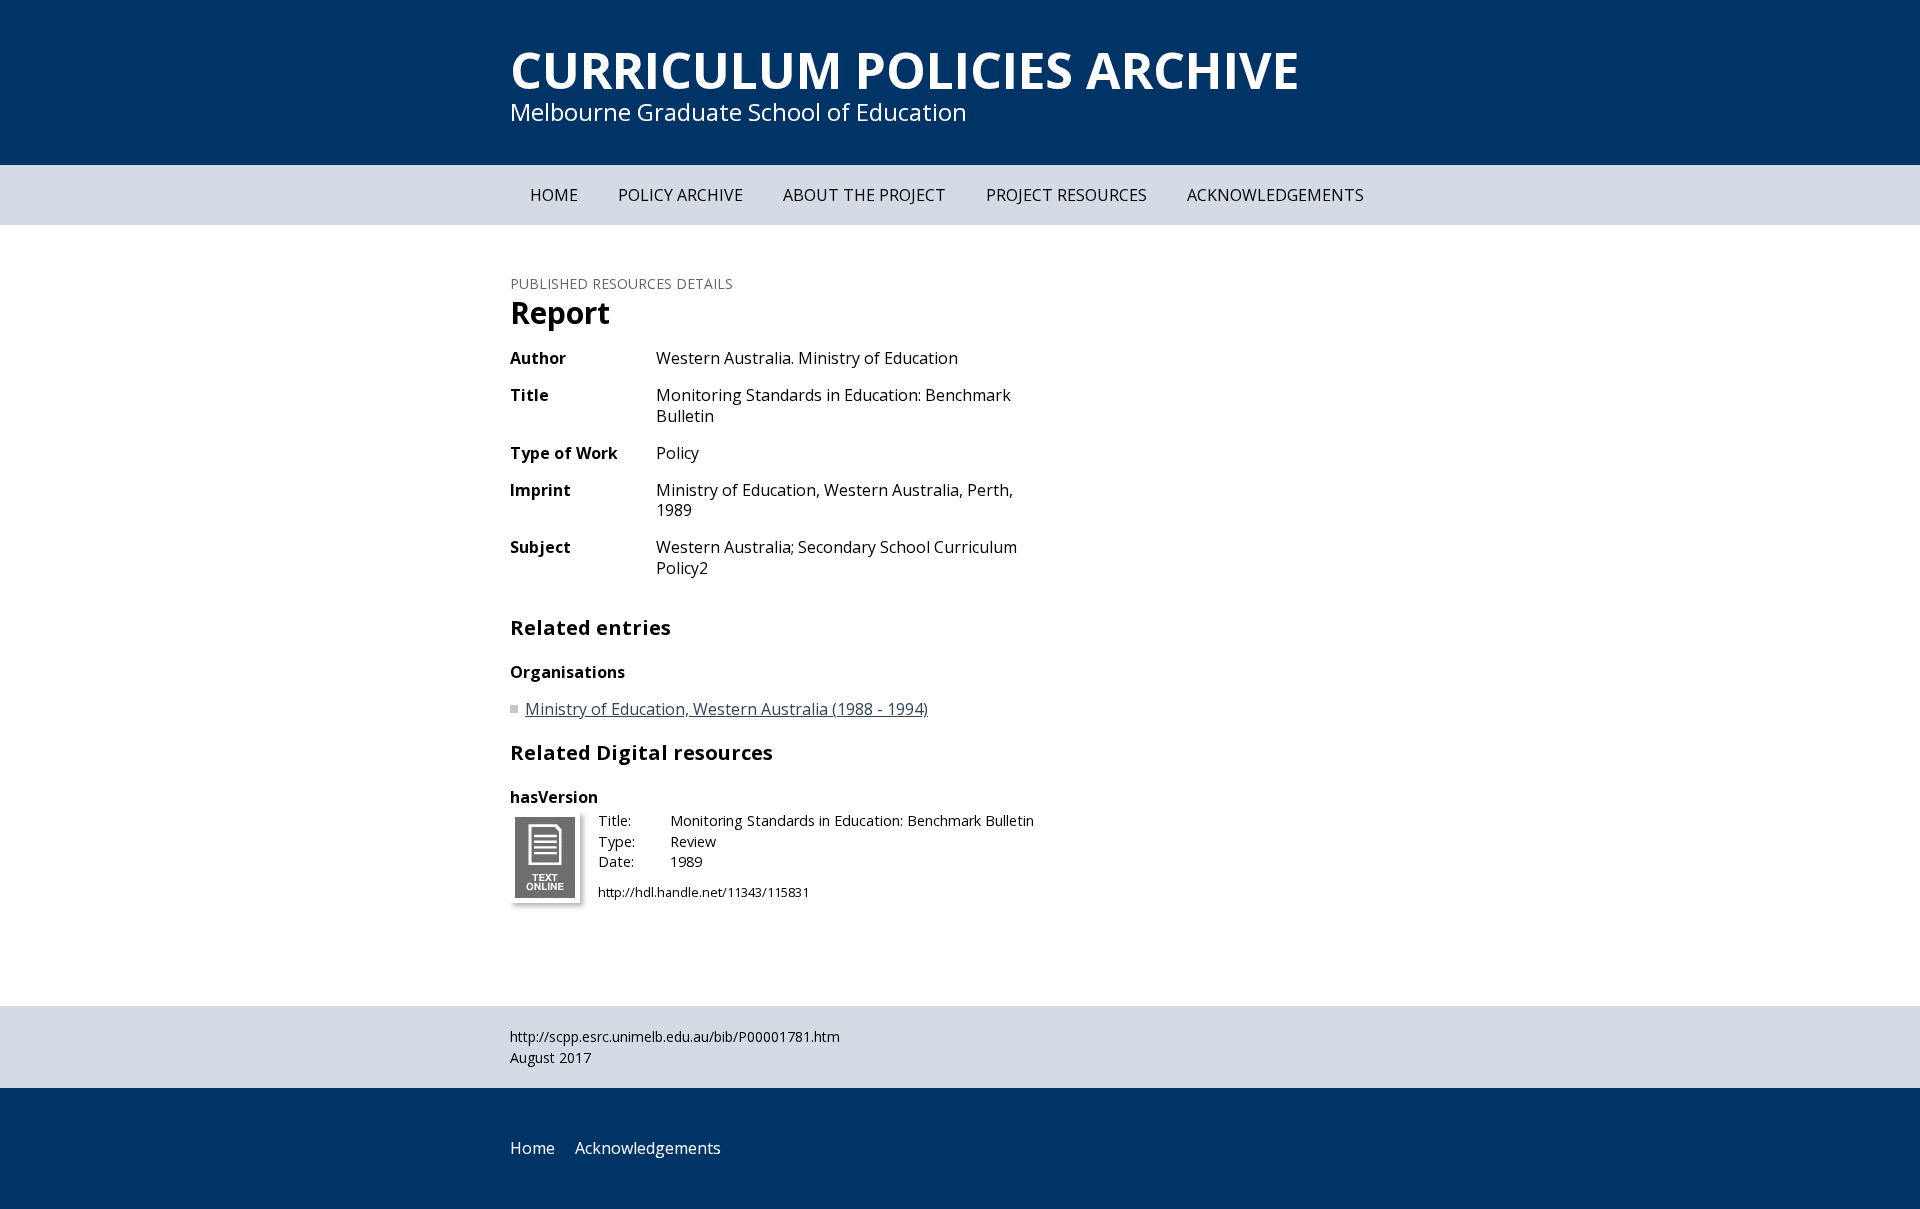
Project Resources (1066, 195)
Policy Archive (680, 195)
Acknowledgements (1275, 195)
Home (554, 195)
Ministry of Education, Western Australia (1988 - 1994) (726, 709)
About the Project (864, 195)
